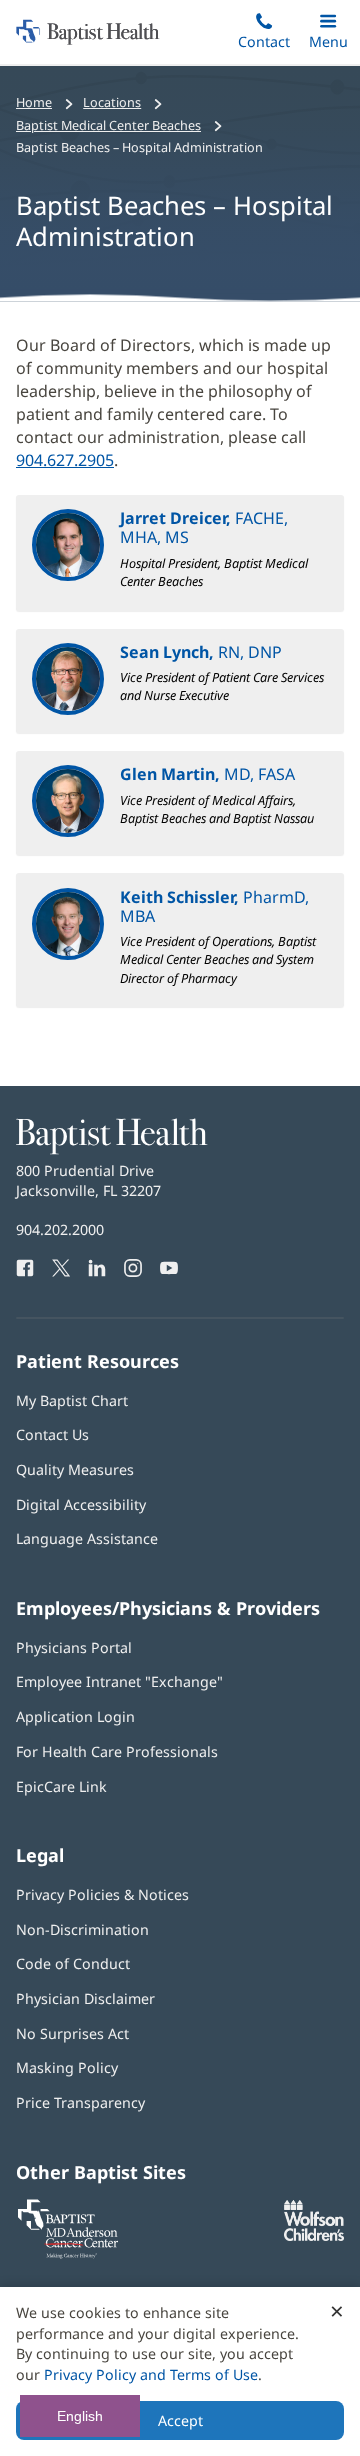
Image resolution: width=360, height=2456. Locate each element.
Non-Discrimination (82, 1929)
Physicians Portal (74, 1647)
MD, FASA (207, 774)
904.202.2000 (60, 1229)
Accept (180, 2420)
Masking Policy (67, 2067)
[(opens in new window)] (314, 2235)
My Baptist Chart (72, 1400)
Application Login (75, 1716)
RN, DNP (201, 652)
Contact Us (52, 1434)
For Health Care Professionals (117, 1751)
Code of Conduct (73, 1963)
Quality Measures (75, 1469)
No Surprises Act (72, 2033)
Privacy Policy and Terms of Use (151, 2374)
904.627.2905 (65, 460)
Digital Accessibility (81, 1504)
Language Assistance (87, 1538)
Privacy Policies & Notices (102, 1894)
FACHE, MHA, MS (204, 527)
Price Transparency (80, 2102)
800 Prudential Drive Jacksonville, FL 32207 (88, 1180)
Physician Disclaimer (85, 1998)
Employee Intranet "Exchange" (119, 1681)
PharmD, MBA (214, 906)
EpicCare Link (61, 1786)
